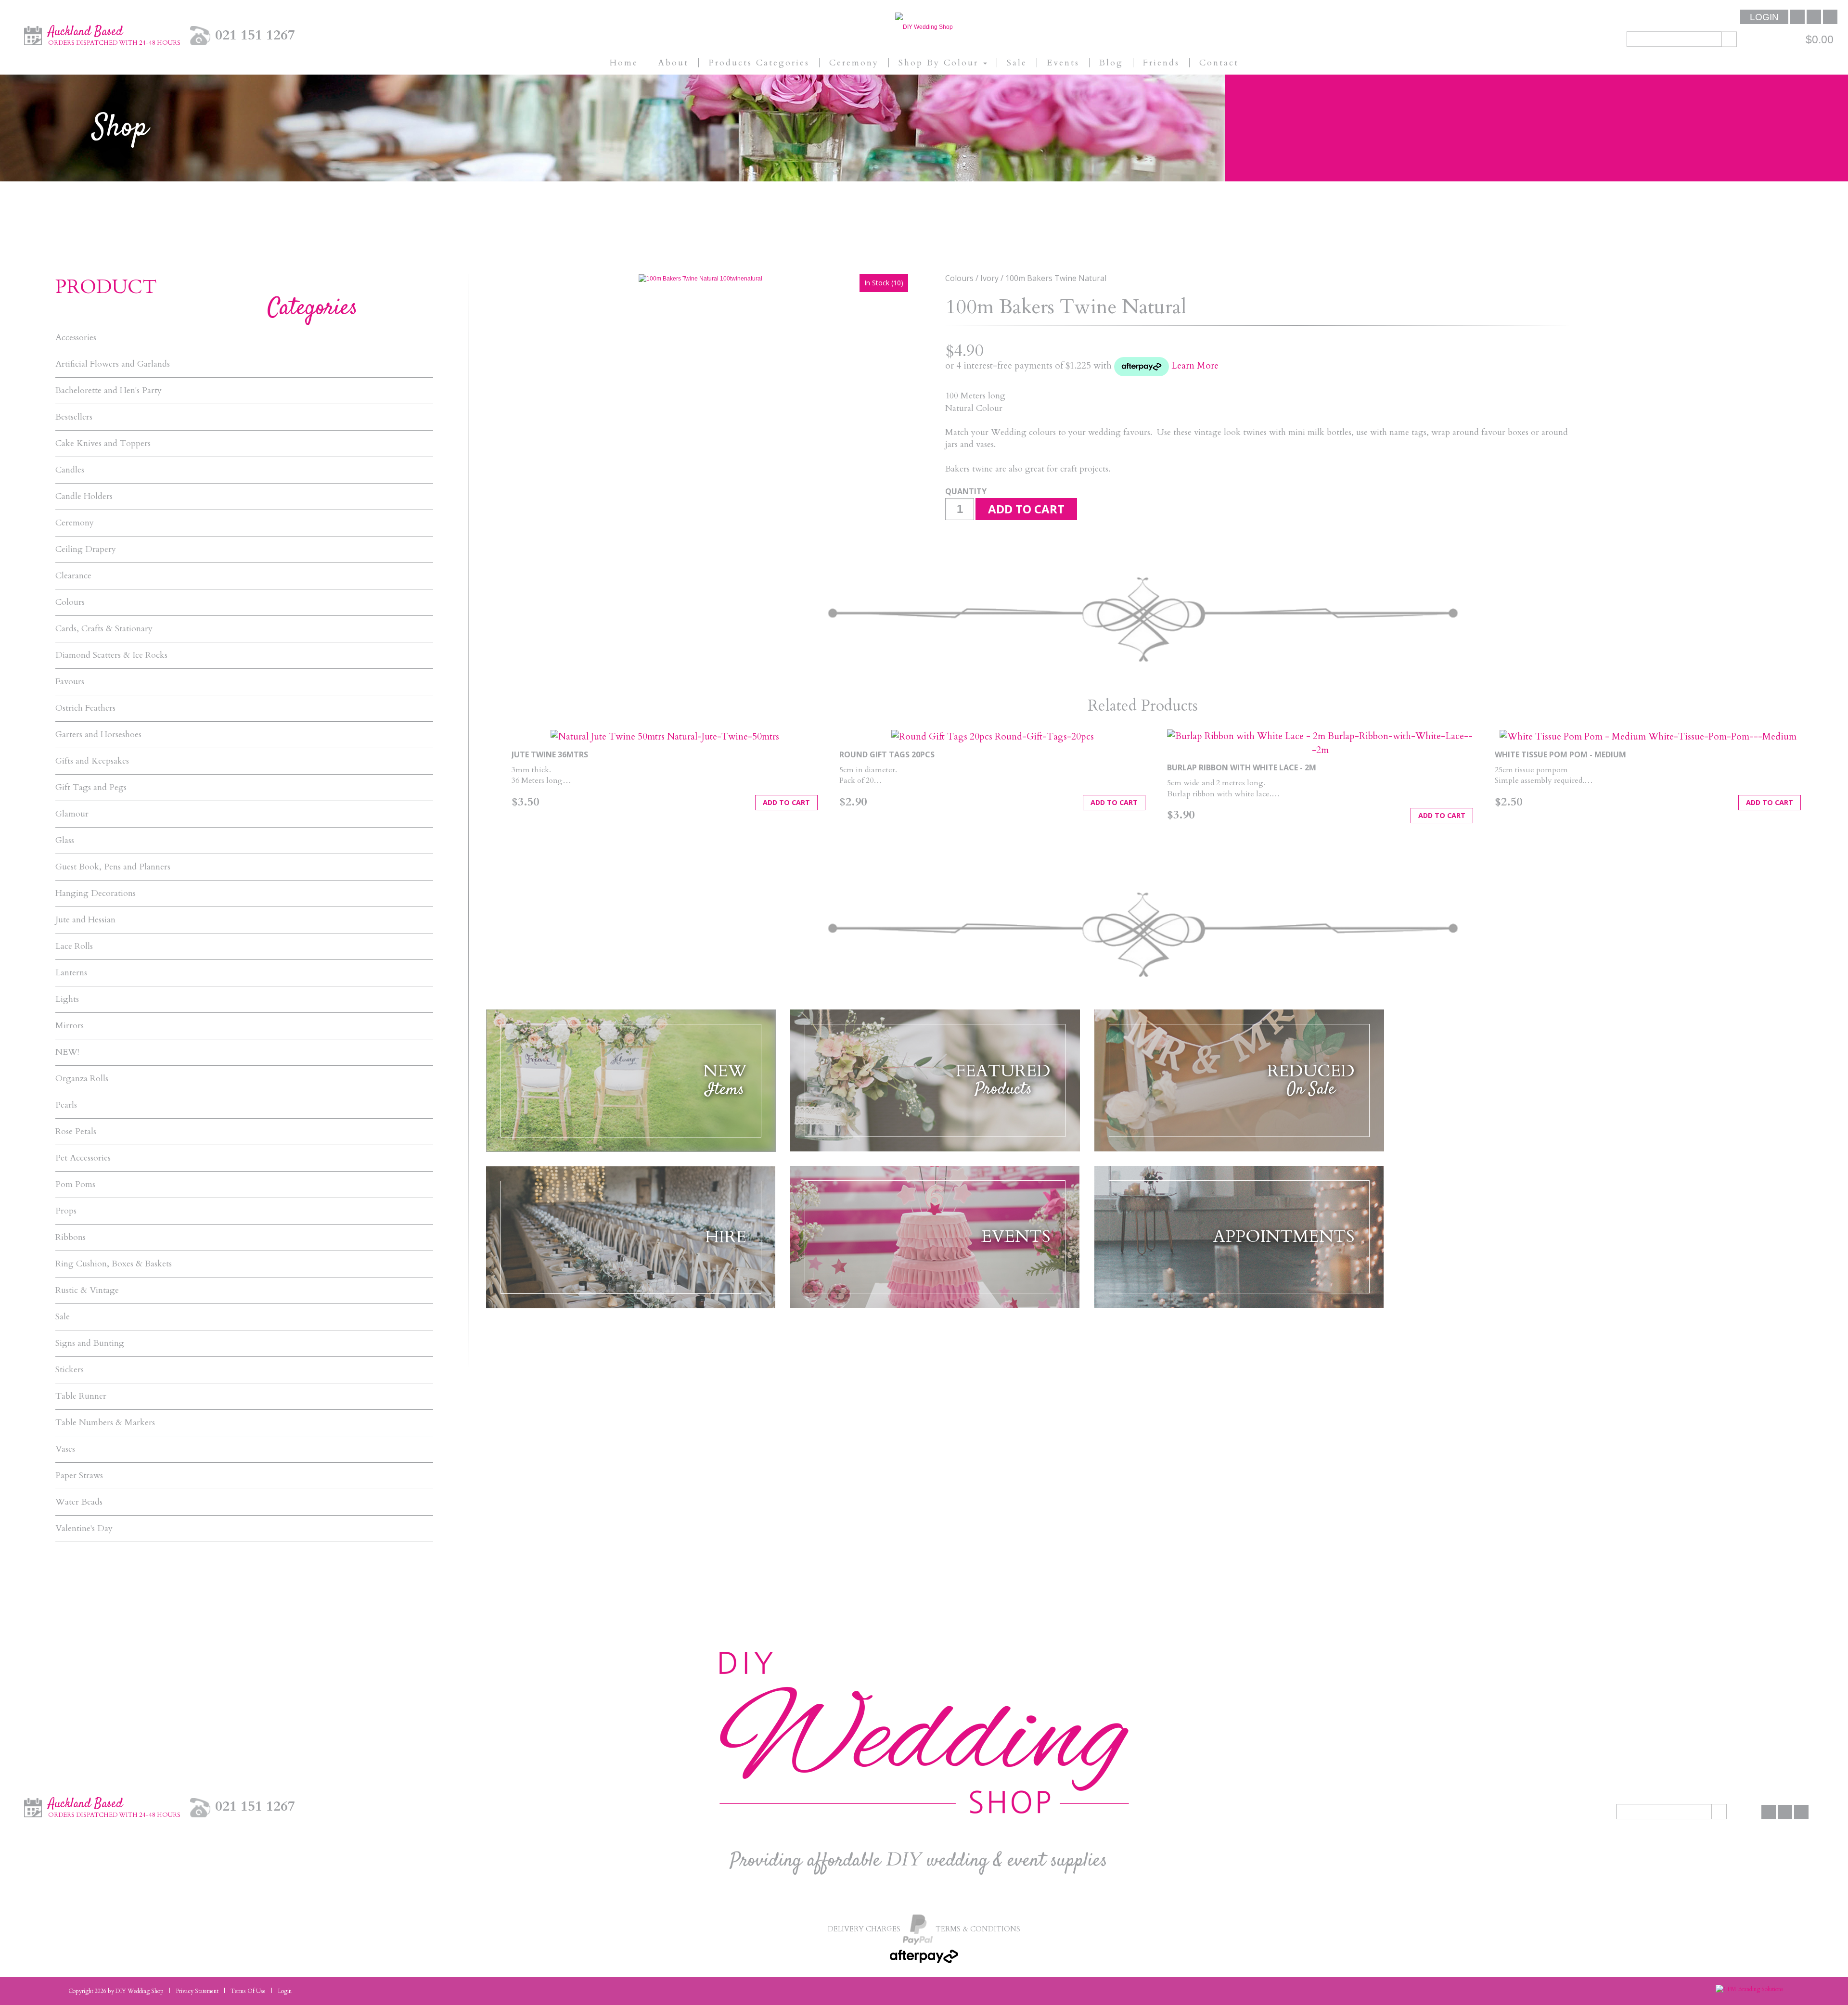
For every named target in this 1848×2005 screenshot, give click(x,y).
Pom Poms (75, 1185)
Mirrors (70, 1026)
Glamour (72, 814)
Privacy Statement (197, 1991)
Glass (65, 841)
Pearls (66, 1105)
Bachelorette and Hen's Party (109, 391)
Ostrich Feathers (85, 708)
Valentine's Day (84, 1529)
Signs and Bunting (90, 1343)
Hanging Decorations (96, 894)
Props (66, 1211)
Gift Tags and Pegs (91, 788)
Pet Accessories (83, 1158)
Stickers (70, 1370)
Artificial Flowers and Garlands (113, 364)
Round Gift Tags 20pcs (887, 754)
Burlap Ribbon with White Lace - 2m (1242, 767)
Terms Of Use (248, 1991)
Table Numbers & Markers (105, 1423)
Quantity (966, 491)
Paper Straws (79, 1476)
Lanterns (71, 973)
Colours (70, 602)
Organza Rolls (82, 1079)
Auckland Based (114, 35)
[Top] (1812, 1981)
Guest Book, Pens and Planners (113, 867)
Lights (67, 999)
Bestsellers (74, 417)
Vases (65, 1449)
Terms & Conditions (978, 1929)
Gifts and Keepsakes (92, 761)
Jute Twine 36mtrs (550, 754)
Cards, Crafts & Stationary (104, 629)
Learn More (1195, 366)
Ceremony (75, 523)
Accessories (76, 338)
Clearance (73, 576)
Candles (70, 470)
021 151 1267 (255, 35)
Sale (63, 1317)
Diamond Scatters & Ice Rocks (111, 655)
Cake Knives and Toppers (103, 444)
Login (1764, 17)
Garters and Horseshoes (98, 735)
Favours (70, 682)
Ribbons (71, 1238)
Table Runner (81, 1396)
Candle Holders (84, 497)
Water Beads (79, 1502)
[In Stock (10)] (700, 278)
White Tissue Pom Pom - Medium (1560, 754)
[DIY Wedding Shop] (924, 26)
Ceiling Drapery (86, 549)
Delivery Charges (864, 1929)
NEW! (67, 1052)
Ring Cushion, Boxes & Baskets (114, 1264)
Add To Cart (786, 802)
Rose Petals (76, 1132)
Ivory (989, 278)
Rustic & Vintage (87, 1290)
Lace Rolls (74, 946)
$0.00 (1820, 39)
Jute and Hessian (85, 920)
